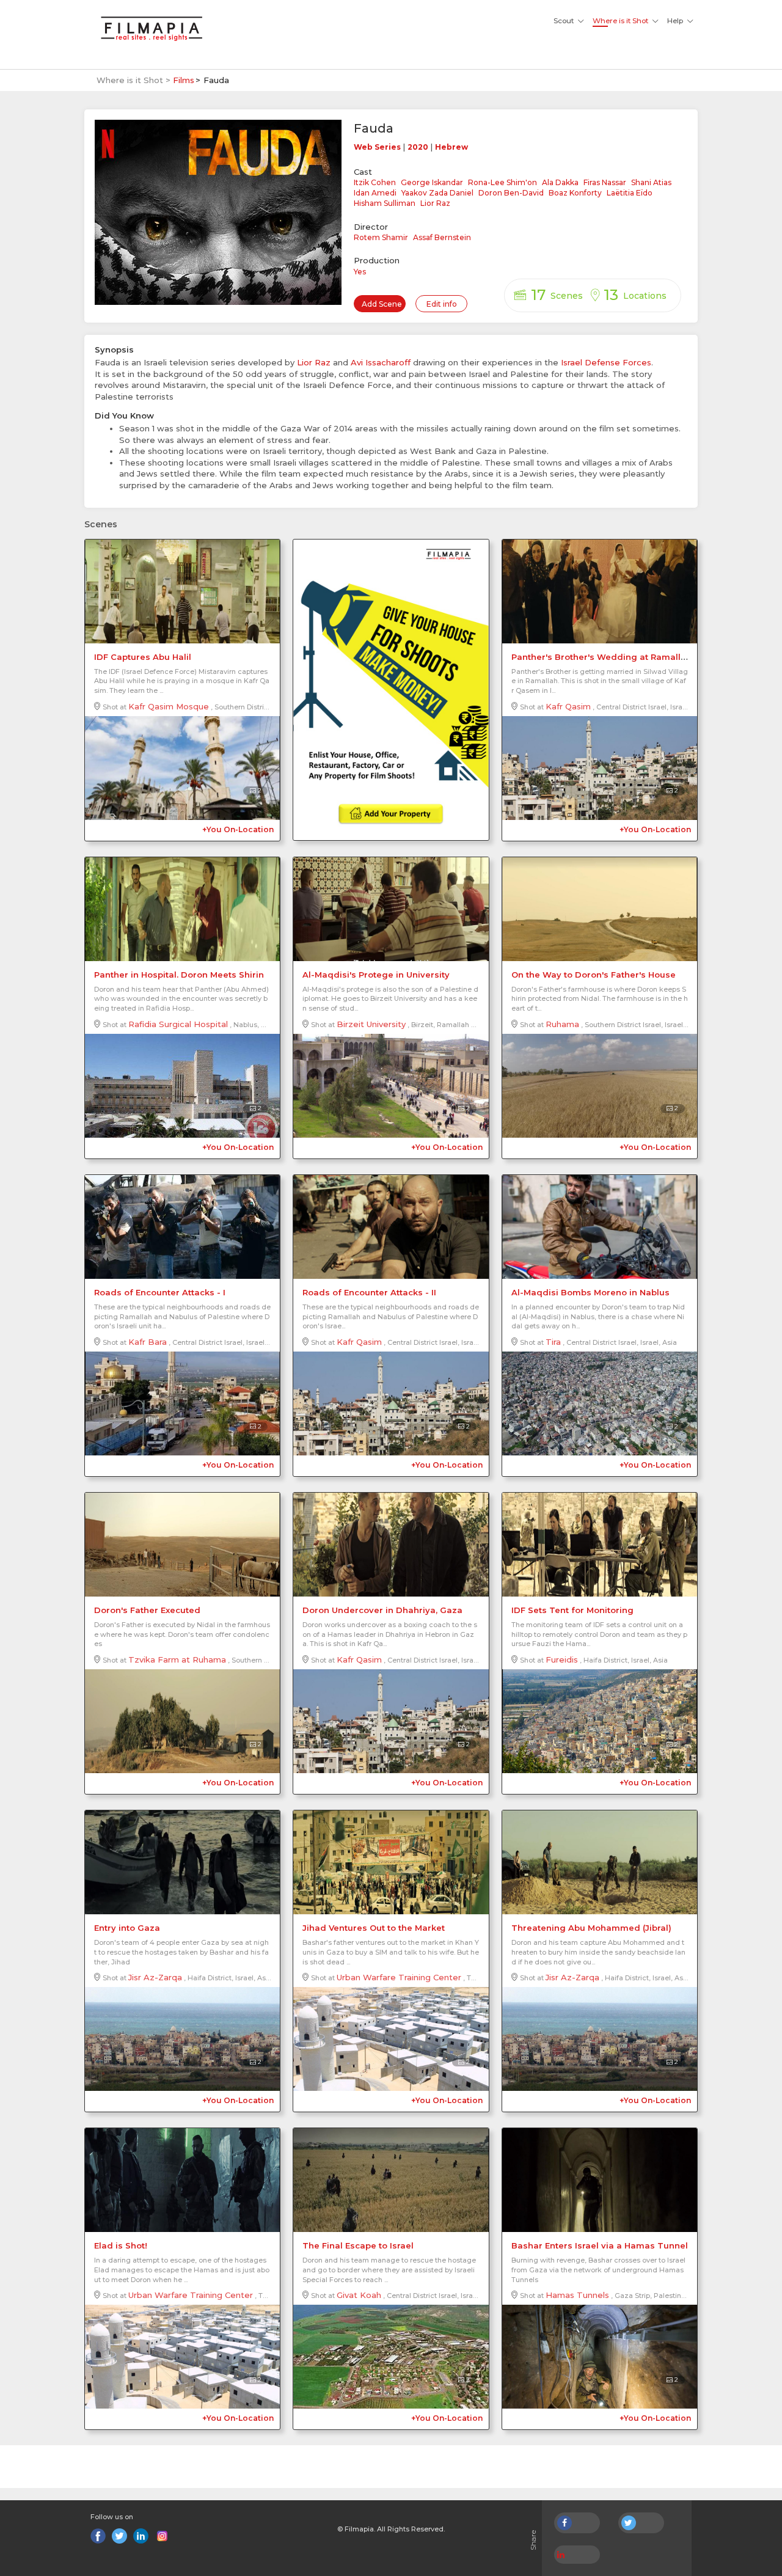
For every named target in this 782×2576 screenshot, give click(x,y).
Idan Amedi (375, 193)
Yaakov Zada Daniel (437, 193)
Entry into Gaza (127, 1928)
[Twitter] (119, 2536)
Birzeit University (371, 1024)
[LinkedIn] (141, 2536)
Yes (360, 272)
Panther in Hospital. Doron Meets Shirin (179, 975)
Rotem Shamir (381, 237)
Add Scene (382, 304)
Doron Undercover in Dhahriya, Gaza (382, 1610)
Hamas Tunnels (577, 2295)
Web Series (377, 147)
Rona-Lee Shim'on (502, 182)
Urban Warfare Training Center (399, 1977)
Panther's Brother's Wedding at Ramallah (601, 657)
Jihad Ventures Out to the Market (374, 1928)
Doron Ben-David (511, 193)
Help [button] (675, 21)
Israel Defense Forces (606, 362)
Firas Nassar (605, 182)
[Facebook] (98, 2536)
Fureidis (562, 1659)
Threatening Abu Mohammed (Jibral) (591, 1928)
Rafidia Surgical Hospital (178, 1024)
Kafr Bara (148, 1342)
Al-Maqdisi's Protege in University (376, 975)
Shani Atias (651, 182)
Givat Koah (359, 2295)
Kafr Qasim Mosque (169, 706)
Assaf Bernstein (442, 237)
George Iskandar (432, 182)
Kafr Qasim (568, 706)
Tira (553, 1342)
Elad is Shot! (121, 2245)
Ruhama (562, 1024)
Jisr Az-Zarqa (155, 1977)
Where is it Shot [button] (620, 21)
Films (184, 80)
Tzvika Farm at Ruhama (177, 1659)
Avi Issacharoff (381, 362)
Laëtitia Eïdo (630, 193)
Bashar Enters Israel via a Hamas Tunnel (600, 2245)
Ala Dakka (560, 182)
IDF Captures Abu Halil (143, 657)
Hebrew (451, 147)
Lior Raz (435, 203)
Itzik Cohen (375, 182)
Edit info (442, 304)
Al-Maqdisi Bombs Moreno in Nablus (590, 1292)
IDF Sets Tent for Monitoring (572, 1610)
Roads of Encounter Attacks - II (369, 1292)
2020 (418, 147)
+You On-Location (238, 829)
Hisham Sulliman (385, 203)
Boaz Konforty (575, 193)
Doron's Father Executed (147, 1610)
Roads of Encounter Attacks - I (160, 1292)
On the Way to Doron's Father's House (594, 975)
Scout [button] (564, 21)
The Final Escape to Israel (358, 2245)
